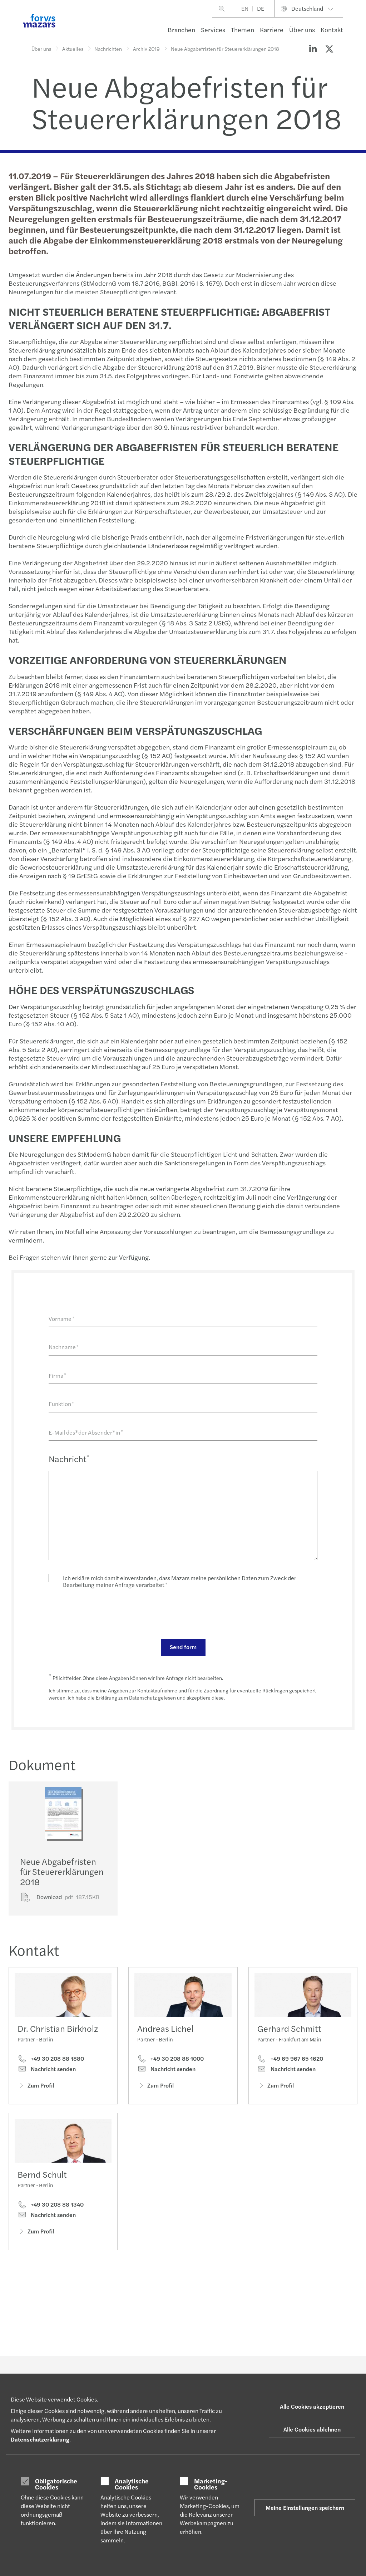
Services (213, 30)
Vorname (61, 1319)
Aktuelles (73, 49)
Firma (57, 1375)
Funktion (61, 1404)
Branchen (181, 30)
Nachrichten (108, 49)
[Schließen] (358, 27)
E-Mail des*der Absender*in (86, 1432)
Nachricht (69, 1459)
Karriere (272, 30)
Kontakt (332, 30)
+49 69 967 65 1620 (296, 2059)
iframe (30, 2305)
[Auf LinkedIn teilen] (313, 49)
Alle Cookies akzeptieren (312, 2406)
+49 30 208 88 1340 (56, 2204)
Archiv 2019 (146, 49)
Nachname (64, 1347)
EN (245, 8)
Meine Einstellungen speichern (305, 2508)
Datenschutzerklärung (40, 2439)
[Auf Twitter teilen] (329, 49)
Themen (243, 30)
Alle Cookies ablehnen (312, 2429)
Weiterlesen (40, 2320)
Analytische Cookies (132, 2484)
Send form (183, 1647)
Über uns (302, 30)
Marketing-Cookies (211, 2484)
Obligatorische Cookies (56, 2484)
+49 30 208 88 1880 (57, 2059)
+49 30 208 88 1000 (176, 2059)
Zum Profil (41, 2085)
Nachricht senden (53, 2069)
